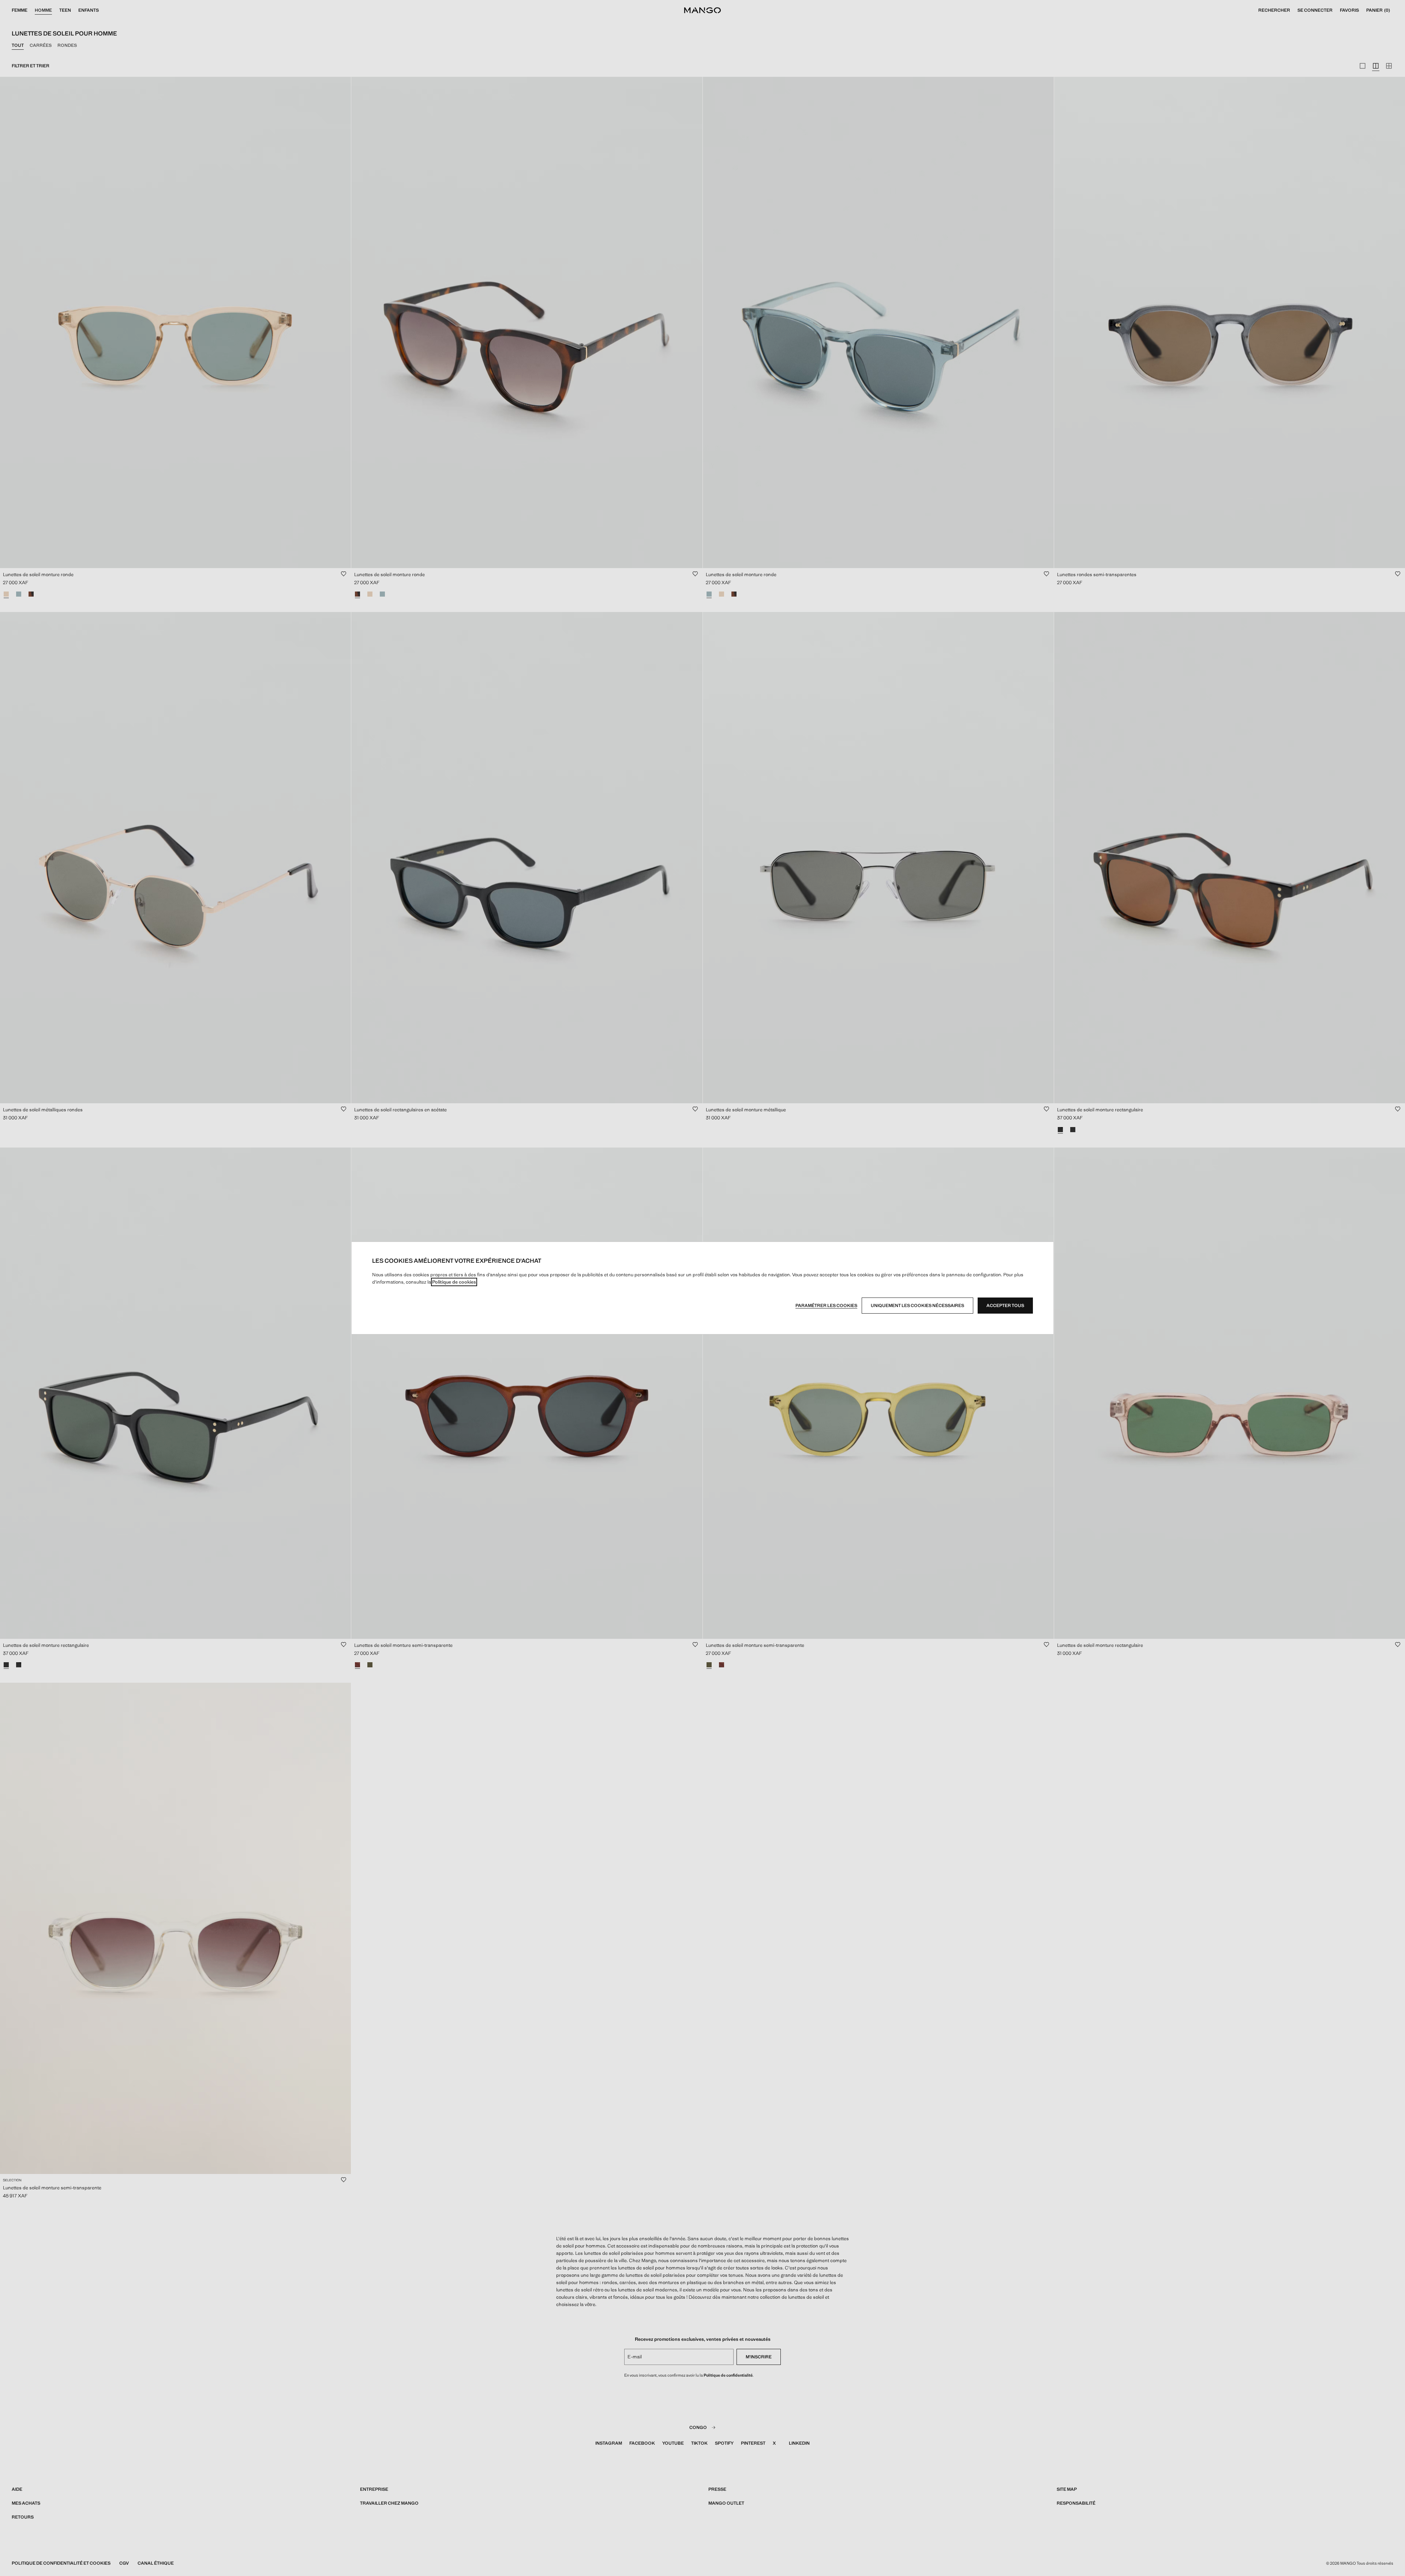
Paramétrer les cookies (826, 1306)
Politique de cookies (454, 1282)
